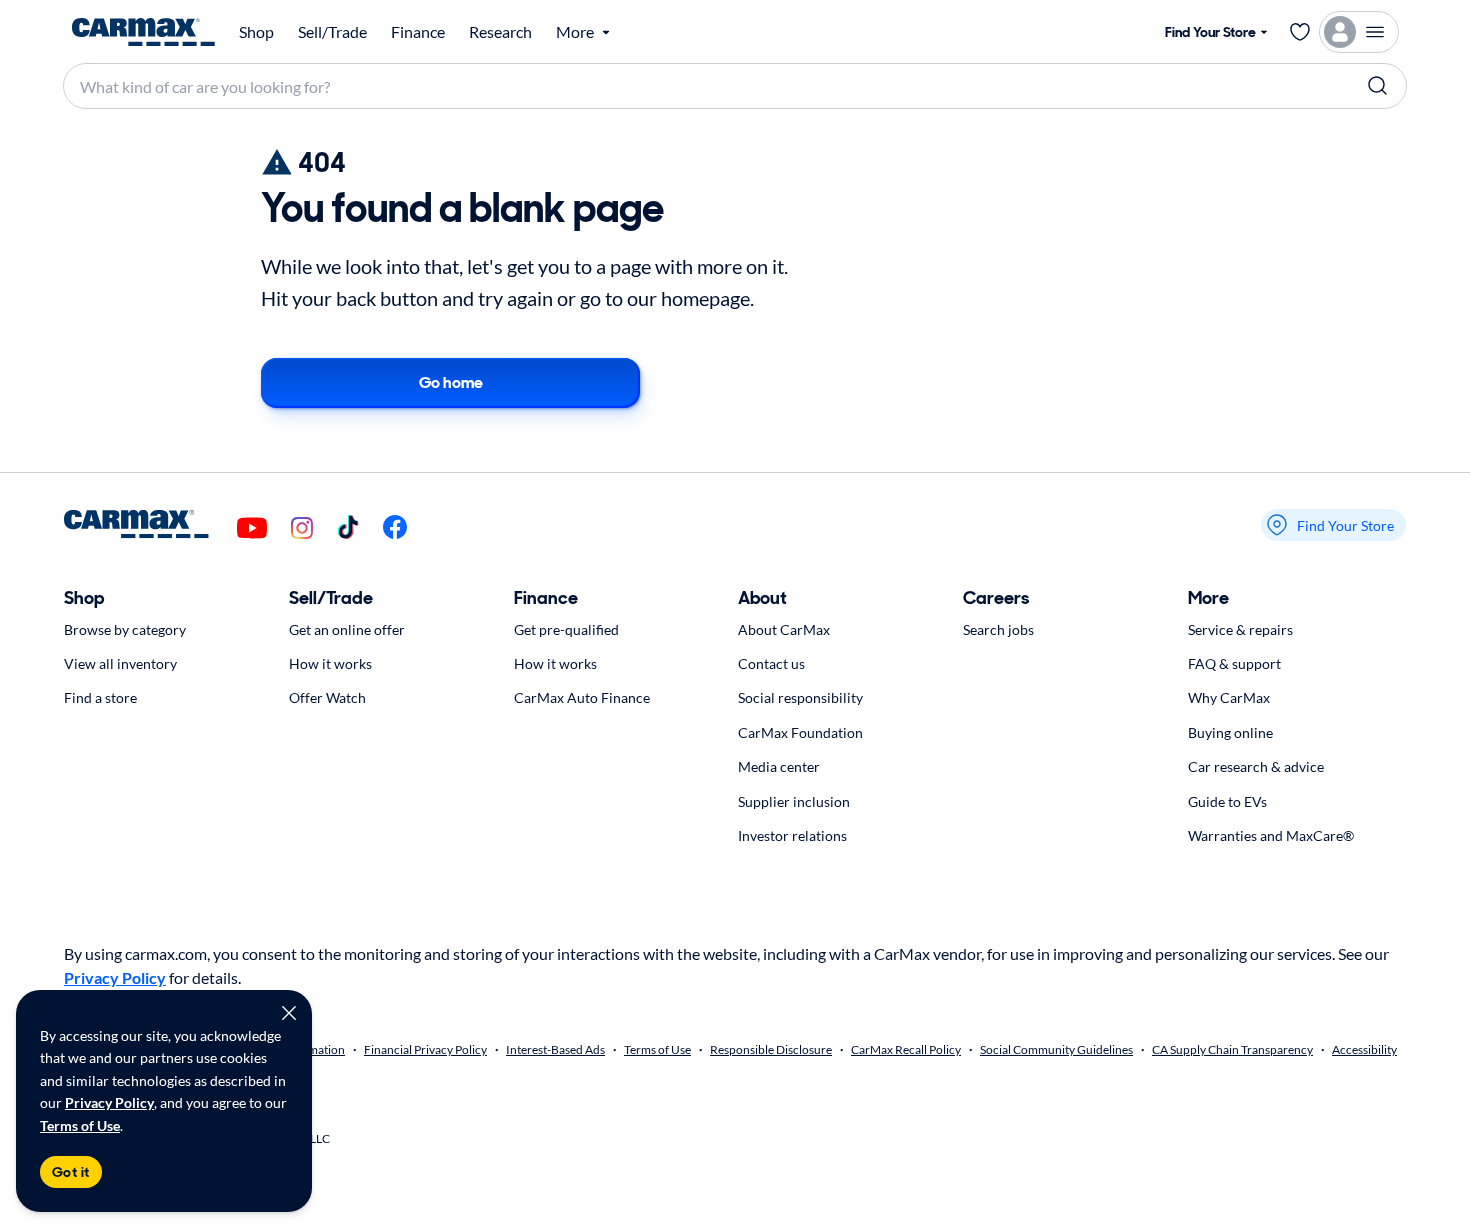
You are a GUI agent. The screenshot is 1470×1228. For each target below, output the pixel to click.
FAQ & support (1234, 663)
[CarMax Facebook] (395, 528)
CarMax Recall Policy (906, 1049)
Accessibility (1364, 1049)
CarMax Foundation (800, 732)
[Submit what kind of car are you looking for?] (1378, 86)
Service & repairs (1240, 629)
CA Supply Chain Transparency (1232, 1049)
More (1208, 598)
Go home (451, 382)
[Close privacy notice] (289, 1013)
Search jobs (998, 629)
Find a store (100, 697)
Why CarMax (1229, 697)
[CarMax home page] (143, 32)
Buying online (1230, 732)
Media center (779, 766)
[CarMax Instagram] (302, 529)
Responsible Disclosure (771, 1049)
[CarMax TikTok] (348, 528)
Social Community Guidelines (1056, 1049)
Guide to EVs (1227, 801)
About (762, 598)
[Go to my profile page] (1359, 32)
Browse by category (125, 629)
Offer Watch (327, 697)
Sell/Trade (332, 32)
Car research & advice (1256, 766)
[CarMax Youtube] (252, 529)
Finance (418, 32)
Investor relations (792, 835)
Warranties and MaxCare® (1271, 835)
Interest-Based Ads (555, 1049)
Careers (996, 598)
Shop (256, 32)
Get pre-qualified (566, 629)
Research (500, 32)
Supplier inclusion (794, 801)
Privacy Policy (109, 1102)
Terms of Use (80, 1125)
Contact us (771, 663)
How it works (330, 663)
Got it (71, 1172)
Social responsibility (800, 697)
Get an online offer (347, 629)
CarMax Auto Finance (582, 697)
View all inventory (120, 663)
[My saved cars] (1300, 32)
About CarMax (784, 629)
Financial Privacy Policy (425, 1049)
